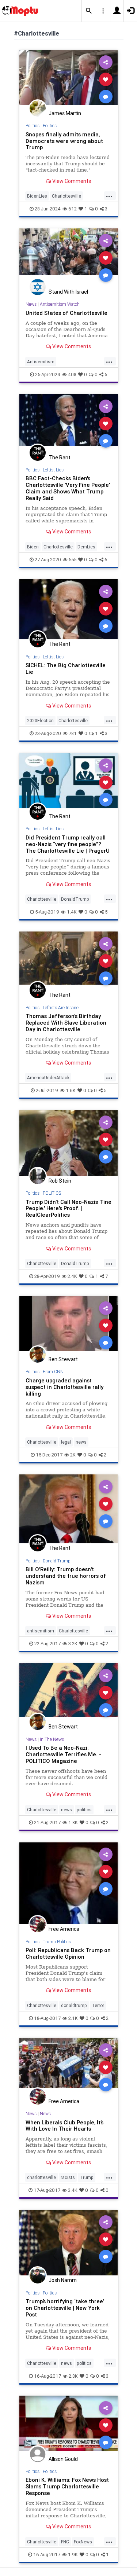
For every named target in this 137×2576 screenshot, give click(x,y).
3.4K (73, 2190)
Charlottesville (66, 196)
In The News (52, 1739)
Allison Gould (63, 2459)
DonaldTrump (75, 899)
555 (73, 560)
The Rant (60, 457)
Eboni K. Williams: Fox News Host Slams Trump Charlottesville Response (67, 2486)
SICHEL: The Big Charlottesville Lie (66, 668)
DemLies (86, 547)
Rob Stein (60, 1181)
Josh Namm (63, 2280)
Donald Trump (57, 1561)
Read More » (69, 79)
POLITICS (52, 1193)
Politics (33, 126)
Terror (98, 2005)
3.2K (73, 1644)
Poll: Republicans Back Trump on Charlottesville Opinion (68, 1953)
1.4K (72, 912)
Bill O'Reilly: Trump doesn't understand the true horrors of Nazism (66, 1576)
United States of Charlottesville (66, 313)
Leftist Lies (53, 470)
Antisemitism (41, 362)
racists (68, 2177)
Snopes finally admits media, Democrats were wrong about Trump (64, 141)
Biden (33, 547)
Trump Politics (57, 1942)
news (81, 1442)
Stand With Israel (68, 292)
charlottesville (41, 2177)
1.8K (73, 1822)
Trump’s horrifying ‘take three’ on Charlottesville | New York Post (65, 2308)
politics (84, 1810)
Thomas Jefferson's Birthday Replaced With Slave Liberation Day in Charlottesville (66, 1023)
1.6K (71, 1090)
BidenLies (37, 196)
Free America (64, 1929)
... (109, 195)
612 (73, 209)
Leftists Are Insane (61, 1008)
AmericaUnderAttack (48, 1078)
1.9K (73, 2555)
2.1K (73, 2018)
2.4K (72, 1276)
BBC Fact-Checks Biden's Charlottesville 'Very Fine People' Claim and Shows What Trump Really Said (68, 488)
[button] (89, 11)
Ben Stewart (63, 1359)
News (31, 304)
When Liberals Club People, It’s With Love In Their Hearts (64, 2126)
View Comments (71, 181)
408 (72, 374)
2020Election (40, 721)
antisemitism (41, 1631)
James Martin (65, 113)
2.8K (73, 2376)
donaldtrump (74, 2005)
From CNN (53, 1372)
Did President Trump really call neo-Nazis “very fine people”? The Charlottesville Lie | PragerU (68, 844)
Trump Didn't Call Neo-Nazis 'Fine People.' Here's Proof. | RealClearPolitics (68, 1208)
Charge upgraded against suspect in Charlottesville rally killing (64, 1387)
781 (73, 733)
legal (66, 1442)
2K (73, 1455)
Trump (87, 2177)
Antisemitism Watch (60, 304)
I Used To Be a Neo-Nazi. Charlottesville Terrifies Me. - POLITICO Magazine (63, 1754)
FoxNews (83, 2542)
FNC (65, 2542)
